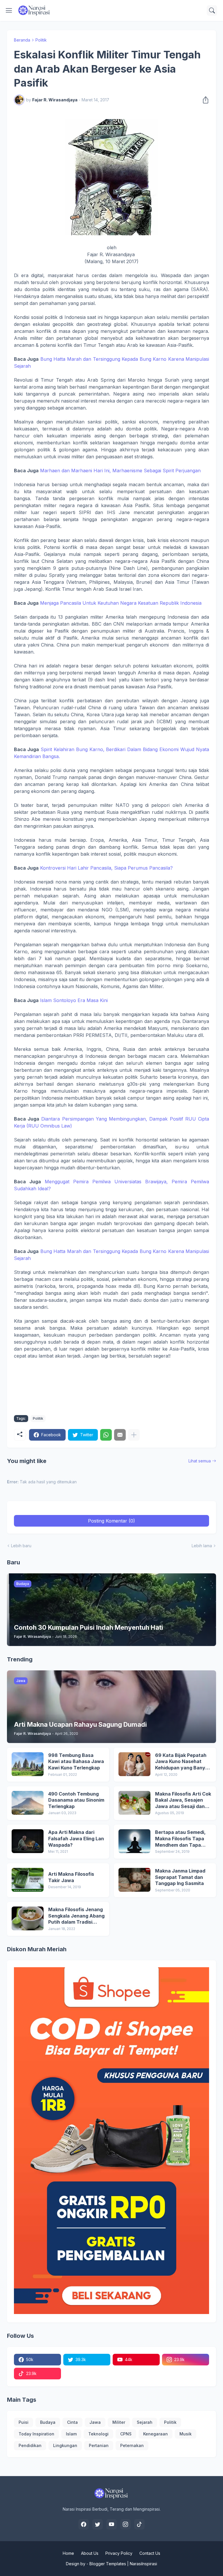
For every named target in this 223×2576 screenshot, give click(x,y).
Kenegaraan (155, 2434)
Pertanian (99, 2445)
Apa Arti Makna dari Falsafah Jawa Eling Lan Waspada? (76, 1838)
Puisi (24, 2422)
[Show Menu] (9, 10)
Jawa (95, 2422)
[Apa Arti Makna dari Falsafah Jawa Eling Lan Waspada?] (28, 1841)
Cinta (72, 2422)
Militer (119, 2422)
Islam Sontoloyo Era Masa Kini (74, 1000)
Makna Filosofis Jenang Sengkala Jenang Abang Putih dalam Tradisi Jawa (76, 1916)
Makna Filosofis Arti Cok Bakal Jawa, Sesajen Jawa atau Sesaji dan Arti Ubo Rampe (183, 1800)
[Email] (120, 1435)
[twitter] (98, 2524)
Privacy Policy (119, 2553)
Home (68, 2553)
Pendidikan (30, 2445)
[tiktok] (139, 2524)
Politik (41, 40)
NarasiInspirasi (143, 2564)
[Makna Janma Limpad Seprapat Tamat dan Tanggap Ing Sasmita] (134, 1880)
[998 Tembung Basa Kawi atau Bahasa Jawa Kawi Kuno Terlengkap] (28, 1764)
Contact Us (150, 2553)
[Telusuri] (212, 10)
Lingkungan (65, 2445)
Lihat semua (200, 1461)
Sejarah (145, 2422)
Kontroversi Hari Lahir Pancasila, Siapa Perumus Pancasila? (106, 868)
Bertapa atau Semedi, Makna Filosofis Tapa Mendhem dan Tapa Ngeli (180, 1839)
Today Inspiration (36, 2434)
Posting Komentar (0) (111, 1521)
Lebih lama (202, 1546)
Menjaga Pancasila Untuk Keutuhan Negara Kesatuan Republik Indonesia (121, 603)
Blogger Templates (108, 2564)
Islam (71, 2434)
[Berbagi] (204, 100)
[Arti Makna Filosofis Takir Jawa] (28, 1880)
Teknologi (98, 2434)
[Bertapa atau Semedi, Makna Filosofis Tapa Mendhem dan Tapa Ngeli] (134, 1841)
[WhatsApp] (106, 1435)
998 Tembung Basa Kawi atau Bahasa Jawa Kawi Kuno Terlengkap (76, 1761)
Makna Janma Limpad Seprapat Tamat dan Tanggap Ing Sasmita (180, 1877)
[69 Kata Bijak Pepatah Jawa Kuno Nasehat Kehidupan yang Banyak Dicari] (134, 1764)
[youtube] (111, 2524)
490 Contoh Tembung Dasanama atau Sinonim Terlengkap (76, 1800)
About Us (90, 2553)
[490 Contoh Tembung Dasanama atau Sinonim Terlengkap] (28, 1803)
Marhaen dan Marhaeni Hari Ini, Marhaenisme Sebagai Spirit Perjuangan (120, 471)
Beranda (22, 40)
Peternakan (132, 2445)
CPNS (126, 2434)
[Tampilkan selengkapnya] (134, 1435)
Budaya (48, 2422)
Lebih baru (21, 1546)
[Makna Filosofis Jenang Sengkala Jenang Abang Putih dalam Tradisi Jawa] (28, 1918)
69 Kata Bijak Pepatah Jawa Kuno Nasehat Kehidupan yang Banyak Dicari (183, 1762)
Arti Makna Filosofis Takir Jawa (71, 1877)
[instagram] (125, 2524)
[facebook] (84, 2524)
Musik (186, 2434)
